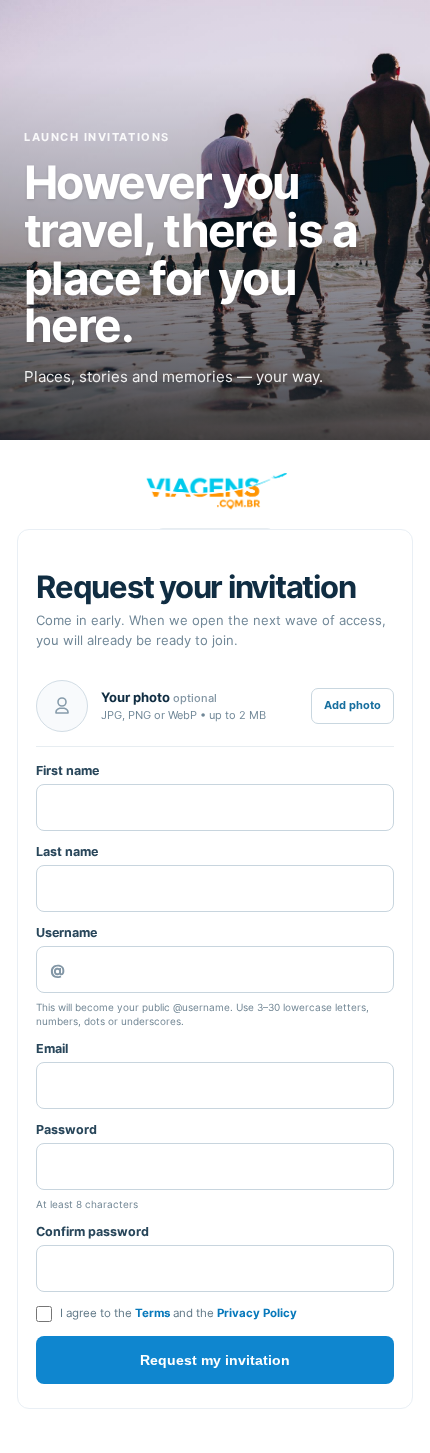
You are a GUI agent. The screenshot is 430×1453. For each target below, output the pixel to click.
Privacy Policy (257, 1313)
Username (66, 932)
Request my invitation (215, 1360)
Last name (67, 851)
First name (67, 770)
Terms (152, 1313)
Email (52, 1048)
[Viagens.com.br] (215, 491)
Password (66, 1129)
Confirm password (92, 1231)
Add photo (352, 705)
